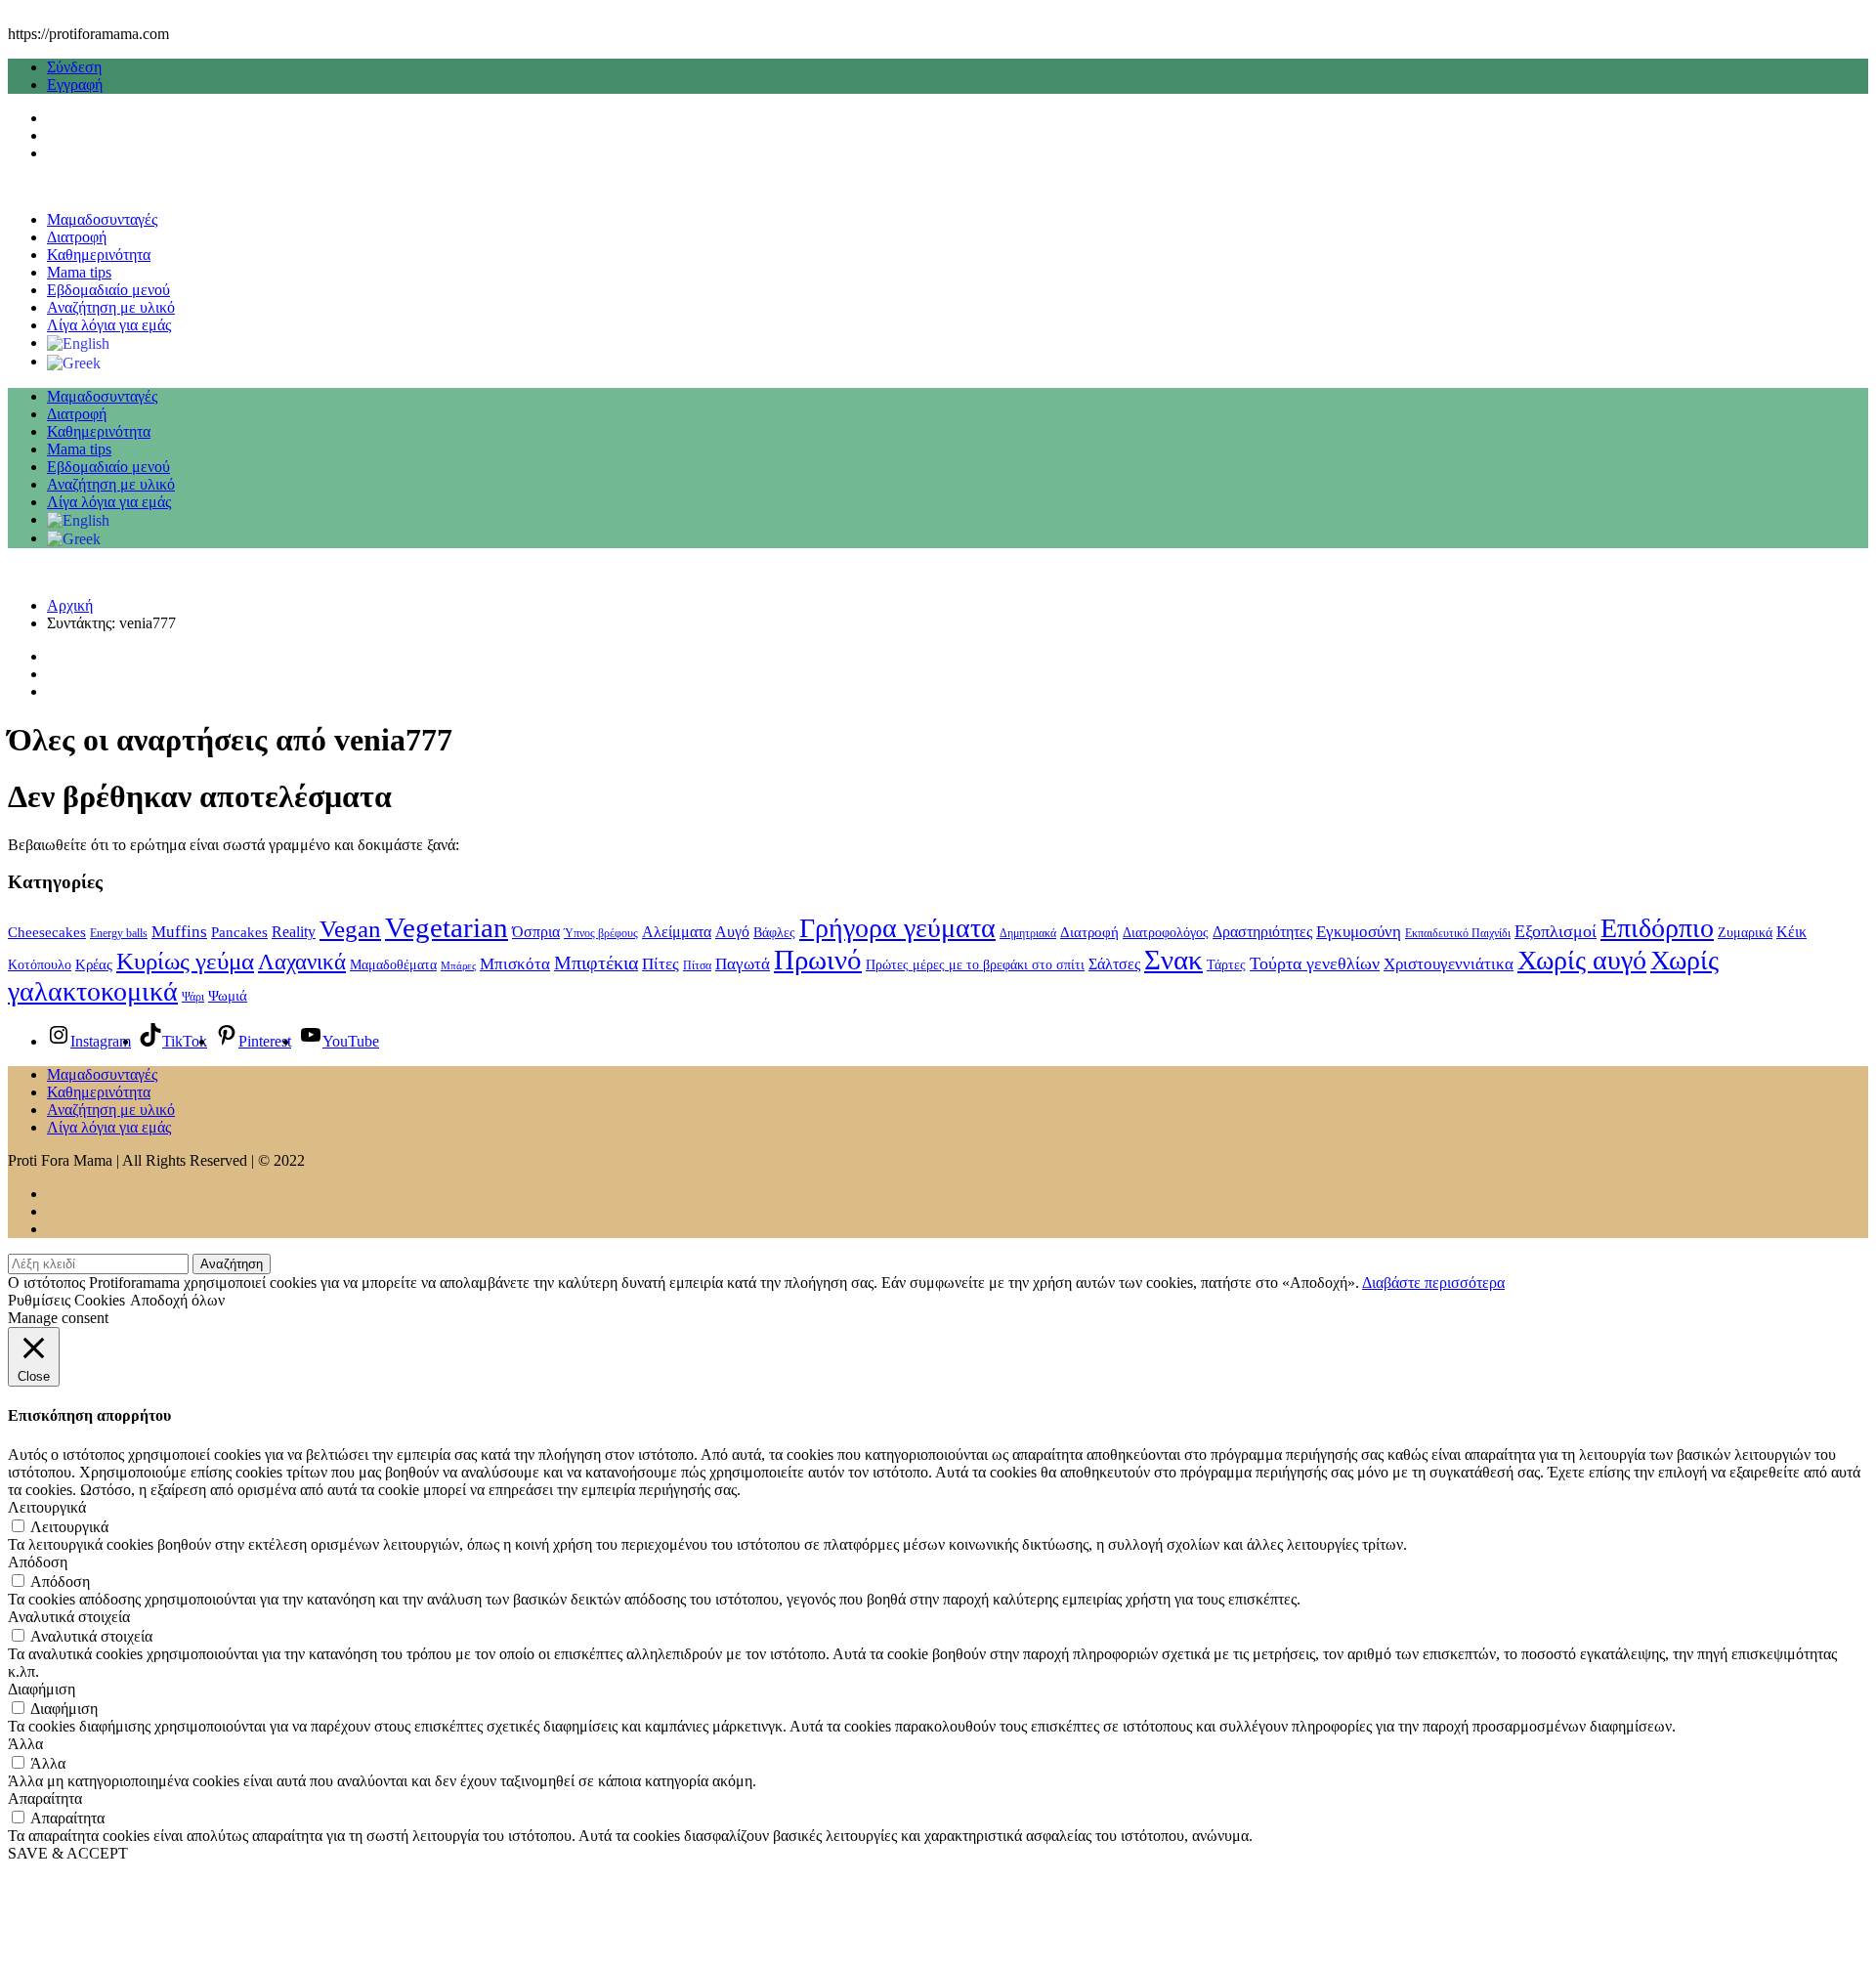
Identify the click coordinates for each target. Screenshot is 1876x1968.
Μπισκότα (515, 964)
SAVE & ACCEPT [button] (68, 1853)
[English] (78, 342)
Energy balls (119, 933)
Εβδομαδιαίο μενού (108, 290)
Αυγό (732, 932)
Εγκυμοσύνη (1359, 931)
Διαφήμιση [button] (42, 1689)
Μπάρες (458, 966)
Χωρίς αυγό (1582, 960)
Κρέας (94, 964)
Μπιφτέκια (596, 963)
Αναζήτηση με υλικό (111, 307)
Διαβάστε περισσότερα (1433, 1283)
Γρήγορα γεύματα (897, 928)
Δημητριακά (1028, 933)
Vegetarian (447, 927)
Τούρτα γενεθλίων (1315, 963)
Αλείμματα (677, 932)
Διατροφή (77, 237)
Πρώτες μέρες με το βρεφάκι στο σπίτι (975, 965)
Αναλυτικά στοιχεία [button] (69, 1617)
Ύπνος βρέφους (601, 933)
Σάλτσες (1114, 964)
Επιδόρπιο (1657, 928)
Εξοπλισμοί (1556, 931)
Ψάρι (193, 997)
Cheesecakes (47, 932)
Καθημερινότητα (99, 255)
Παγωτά (743, 964)
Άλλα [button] (25, 1744)
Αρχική (70, 605)
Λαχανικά (302, 962)
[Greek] (74, 361)
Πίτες (661, 964)
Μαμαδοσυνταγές (102, 219)
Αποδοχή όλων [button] (177, 1300)
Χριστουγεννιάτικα (1449, 963)
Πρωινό (818, 960)
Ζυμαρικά (1745, 933)
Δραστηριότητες (1262, 932)
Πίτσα (697, 965)
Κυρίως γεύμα (185, 961)
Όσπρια (536, 932)
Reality (294, 932)
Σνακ (1173, 960)
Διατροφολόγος (1166, 933)
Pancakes (239, 932)
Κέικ (1791, 932)
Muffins (179, 931)
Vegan (350, 929)
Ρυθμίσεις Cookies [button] (66, 1300)
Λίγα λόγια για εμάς (109, 325)
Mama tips (79, 272)
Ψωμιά (228, 996)
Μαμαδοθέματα (393, 965)
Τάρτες (1226, 965)
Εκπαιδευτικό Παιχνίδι (1458, 933)
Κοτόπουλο (40, 965)
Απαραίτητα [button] (45, 1798)
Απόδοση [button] (38, 1562)
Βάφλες (774, 933)
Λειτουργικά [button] (47, 1507)
